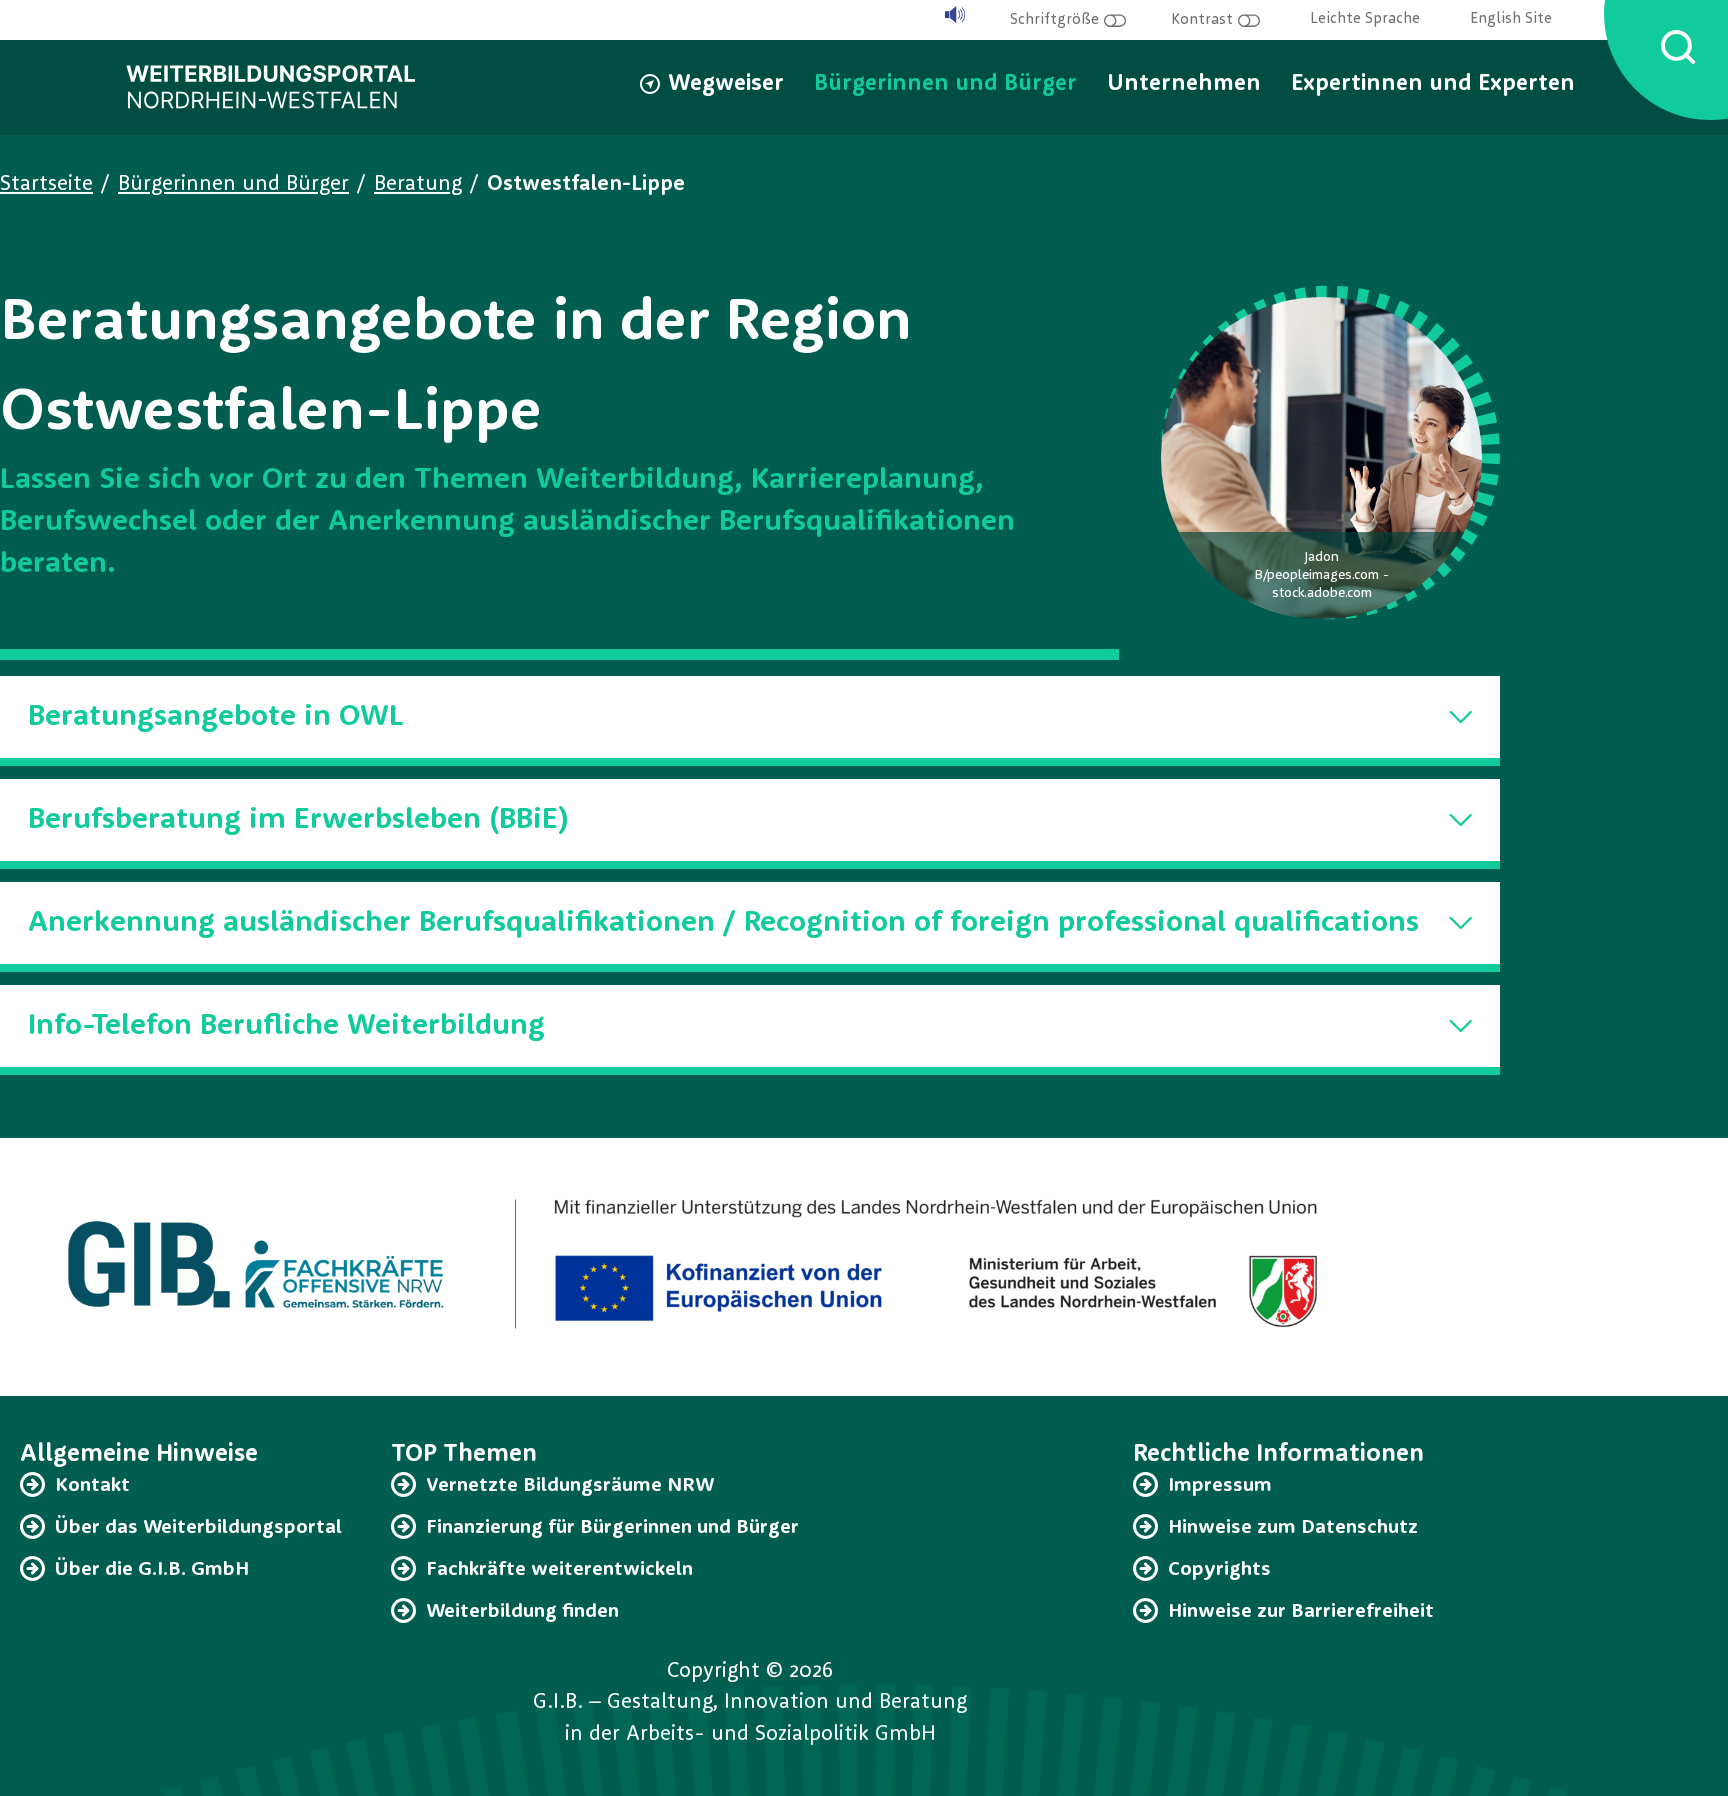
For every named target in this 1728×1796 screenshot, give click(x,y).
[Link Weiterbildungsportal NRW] (271, 87)
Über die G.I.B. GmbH (152, 1570)
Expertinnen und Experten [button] (1433, 84)
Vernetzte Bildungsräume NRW (570, 1486)
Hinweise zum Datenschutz (1293, 1528)
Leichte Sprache (1365, 19)
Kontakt (92, 1486)
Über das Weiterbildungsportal (198, 1528)
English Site (1511, 19)
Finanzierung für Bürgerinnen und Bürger (612, 1528)
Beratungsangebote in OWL (216, 717)
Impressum (1220, 1486)
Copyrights (1219, 1570)
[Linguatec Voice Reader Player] (955, 16)
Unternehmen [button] (1184, 84)
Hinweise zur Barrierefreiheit (1301, 1612)
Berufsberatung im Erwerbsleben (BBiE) (298, 820)
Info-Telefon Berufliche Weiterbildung (286, 1026)
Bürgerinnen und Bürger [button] (945, 84)
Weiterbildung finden (522, 1612)
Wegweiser (726, 84)
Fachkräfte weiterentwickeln (559, 1570)
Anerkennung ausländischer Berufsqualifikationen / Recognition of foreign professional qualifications (723, 923)
